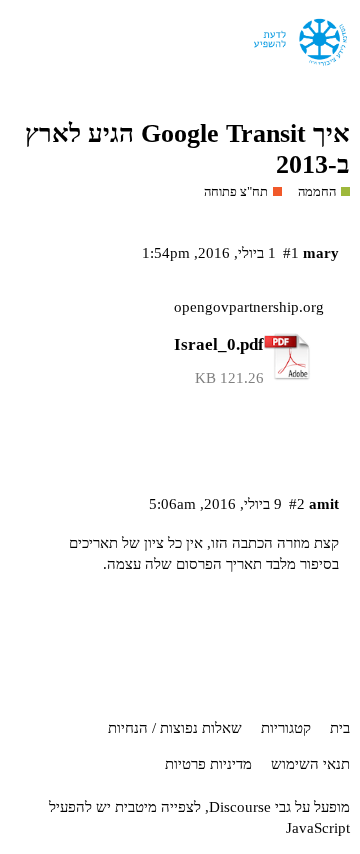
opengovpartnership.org (249, 307)
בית (340, 728)
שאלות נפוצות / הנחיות (175, 728)
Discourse (240, 807)
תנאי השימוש (310, 764)
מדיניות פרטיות (208, 764)
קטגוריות (286, 728)
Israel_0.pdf (219, 344)
